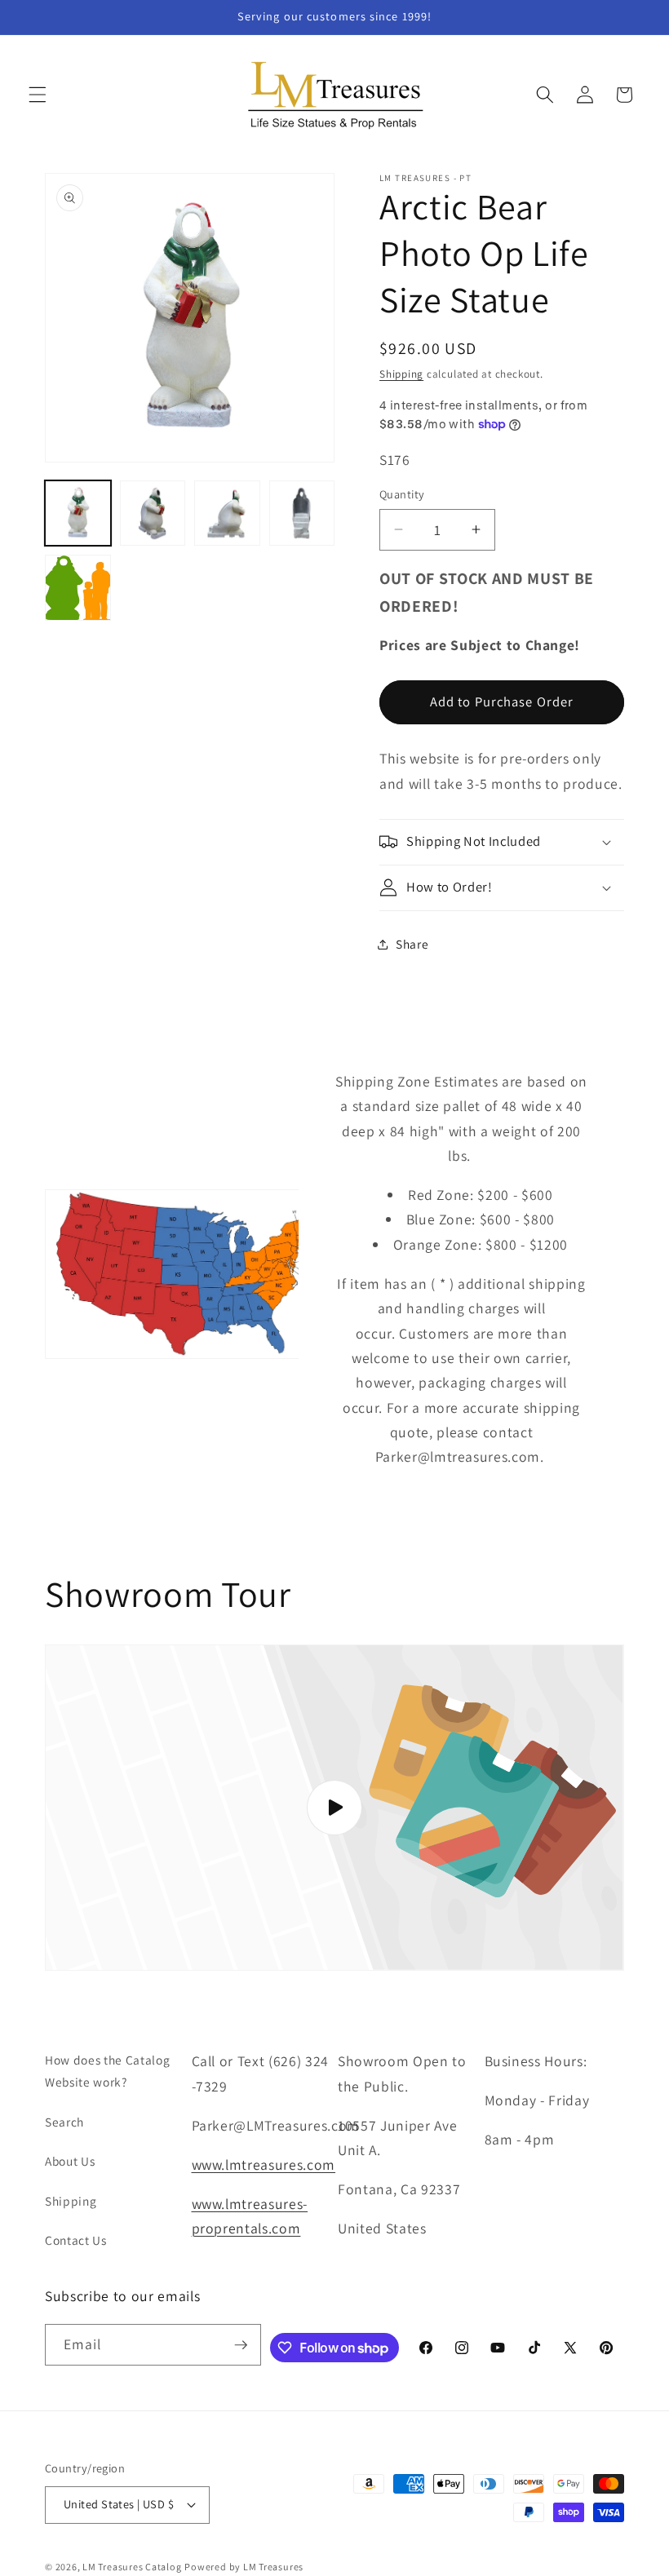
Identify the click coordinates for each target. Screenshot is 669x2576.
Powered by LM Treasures (244, 2567)
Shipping (401, 374)
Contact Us (76, 2240)
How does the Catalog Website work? (107, 2071)
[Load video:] (334, 1808)
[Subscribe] (241, 2345)
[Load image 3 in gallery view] (227, 513)
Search (64, 2122)
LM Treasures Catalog (132, 2567)
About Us (70, 2161)
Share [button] (412, 944)
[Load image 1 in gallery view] (78, 513)
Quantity (402, 494)
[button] (38, 95)
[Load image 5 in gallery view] (78, 588)
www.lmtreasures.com (264, 2164)
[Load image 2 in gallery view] (153, 513)
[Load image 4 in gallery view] (302, 513)
